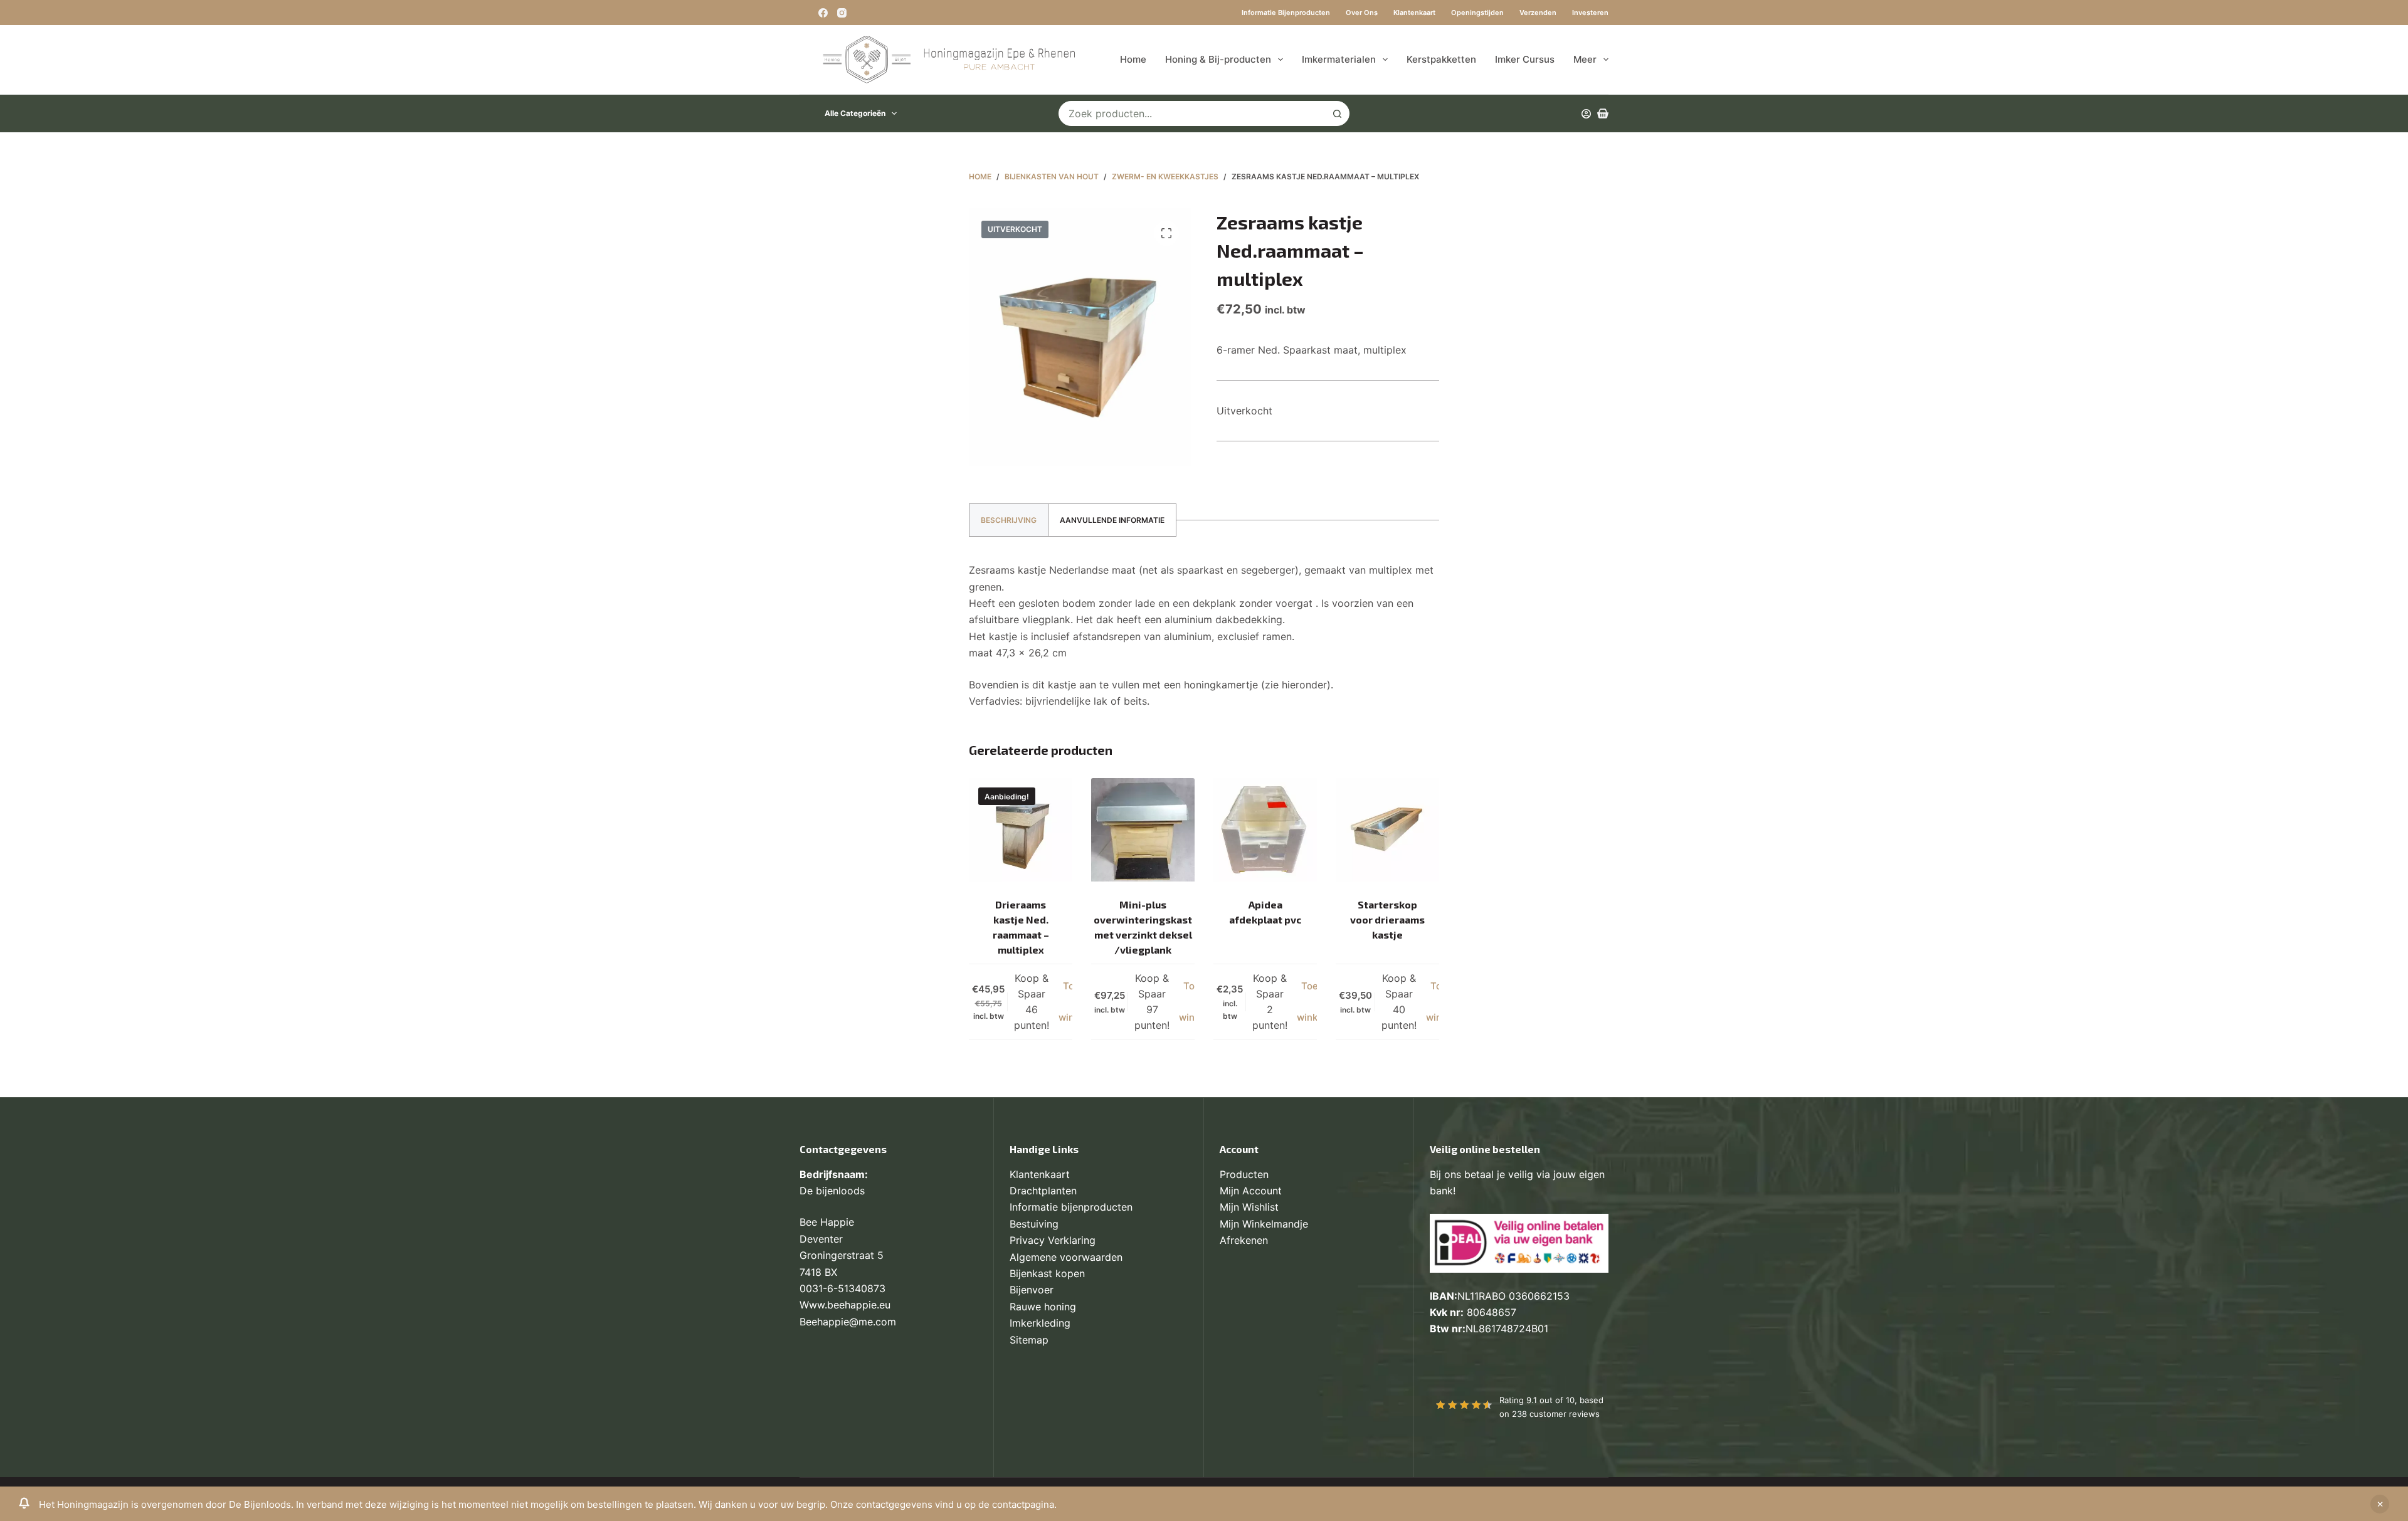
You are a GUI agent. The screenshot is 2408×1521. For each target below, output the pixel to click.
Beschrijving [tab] (1009, 520)
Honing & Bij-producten (1218, 59)
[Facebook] (823, 13)
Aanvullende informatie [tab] (1112, 520)
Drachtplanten (1043, 1191)
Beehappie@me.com (848, 1322)
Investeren (1590, 13)
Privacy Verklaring (1053, 1240)
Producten (1244, 1174)
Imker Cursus (1525, 59)
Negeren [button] (2380, 1504)
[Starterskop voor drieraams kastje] (1387, 830)
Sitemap (1029, 1340)
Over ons (1362, 13)
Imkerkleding (1040, 1323)
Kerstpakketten (1441, 59)
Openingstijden (1477, 13)
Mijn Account (1251, 1191)
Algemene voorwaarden (1066, 1257)
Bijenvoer (1032, 1290)
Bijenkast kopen (1047, 1273)
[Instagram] (842, 13)
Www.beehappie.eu (845, 1305)
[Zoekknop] (1337, 113)
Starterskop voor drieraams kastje (1387, 919)
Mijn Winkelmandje (1264, 1224)
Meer (1585, 59)
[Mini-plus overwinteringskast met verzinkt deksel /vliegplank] (1143, 830)
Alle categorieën (855, 113)
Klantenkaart (1414, 13)
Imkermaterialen (1339, 59)
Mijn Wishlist (1249, 1207)
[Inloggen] (1586, 114)
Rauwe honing (1043, 1307)
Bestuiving (1034, 1224)
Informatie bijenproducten (1286, 13)
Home (1133, 59)
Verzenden (1538, 13)
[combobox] (1192, 113)
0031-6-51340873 (842, 1288)
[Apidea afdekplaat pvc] (1265, 830)
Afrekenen (1244, 1240)
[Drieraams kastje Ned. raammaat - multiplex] (1021, 830)
